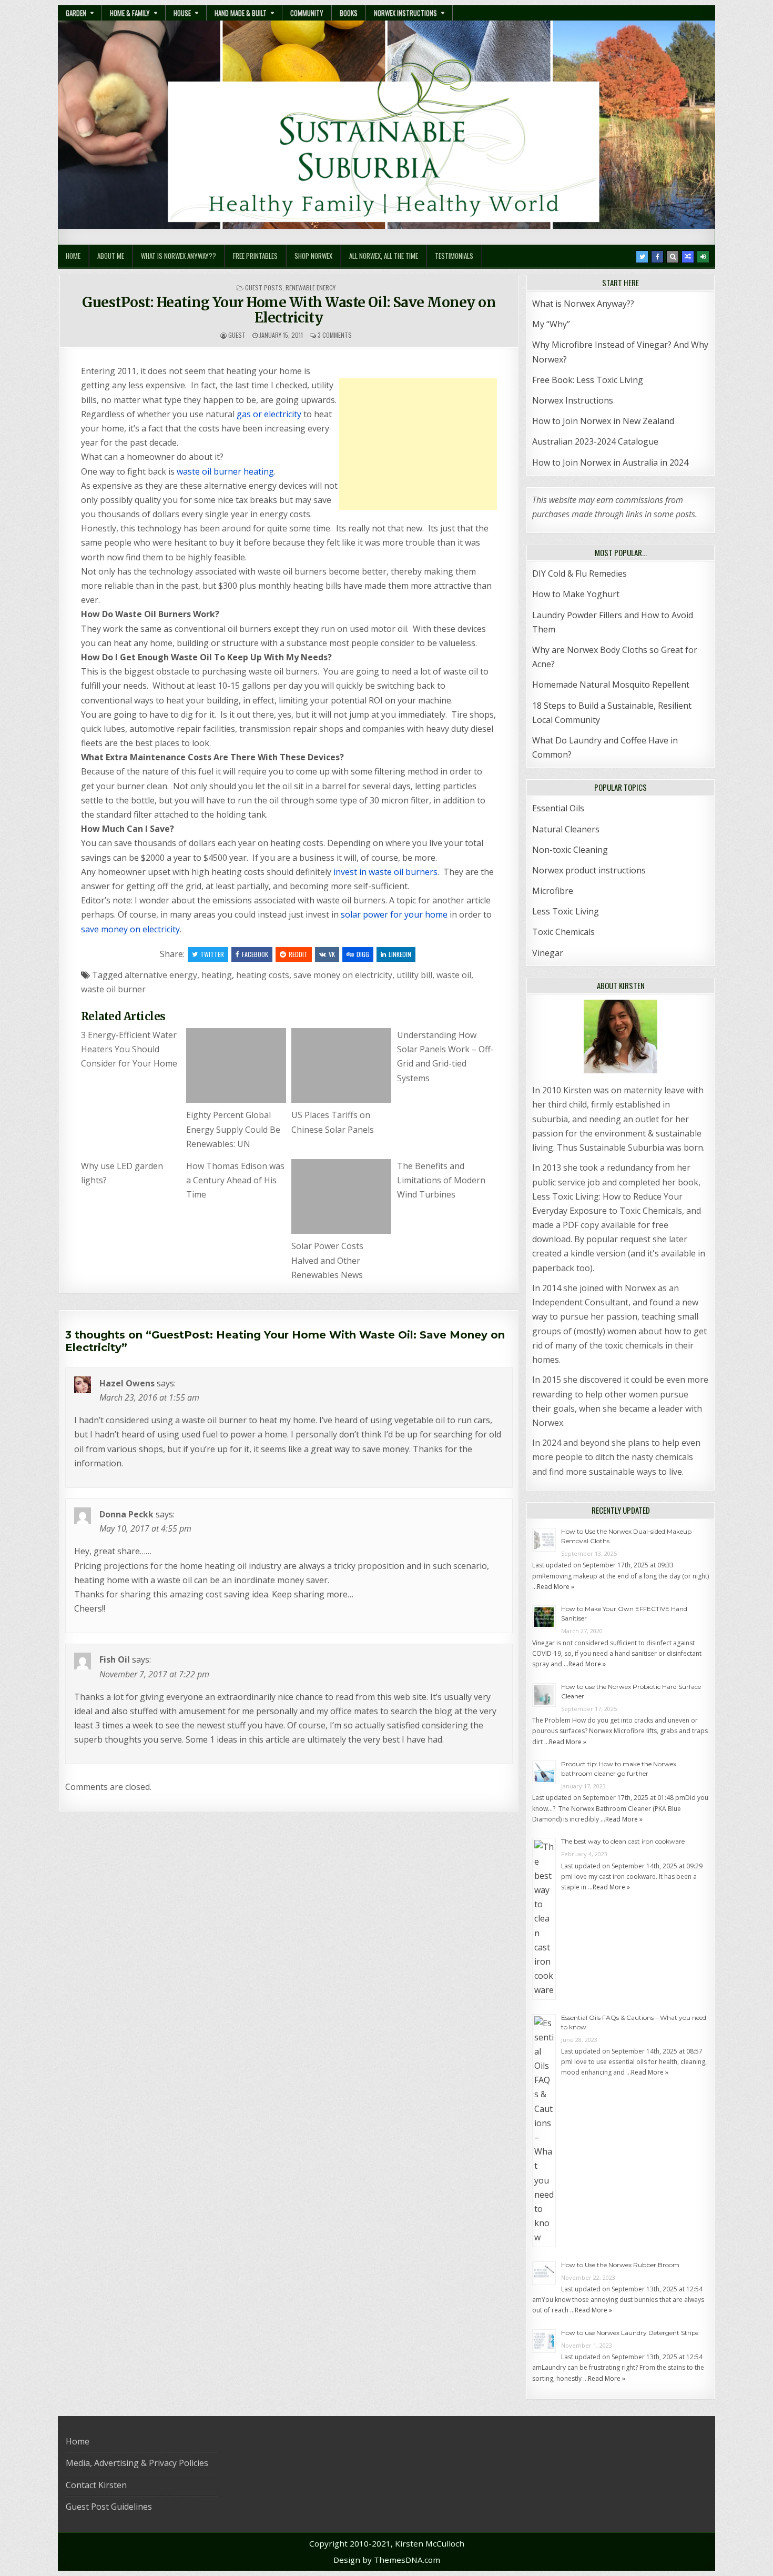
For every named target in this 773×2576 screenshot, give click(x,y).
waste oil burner (113, 989)
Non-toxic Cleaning (570, 850)
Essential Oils (558, 808)
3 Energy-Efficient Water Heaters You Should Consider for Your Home (129, 1049)
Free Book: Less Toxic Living (588, 380)
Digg (363, 954)
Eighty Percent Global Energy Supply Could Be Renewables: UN (233, 1129)
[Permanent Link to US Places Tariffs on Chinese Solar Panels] (341, 1065)
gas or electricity (269, 414)
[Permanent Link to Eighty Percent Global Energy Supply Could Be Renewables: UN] (236, 1065)
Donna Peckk (126, 1514)
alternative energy (161, 975)
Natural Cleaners (566, 829)
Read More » (556, 1587)
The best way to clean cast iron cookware (623, 1841)
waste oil (454, 975)
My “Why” (551, 324)
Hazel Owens (127, 1383)
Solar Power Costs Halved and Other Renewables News (327, 1260)
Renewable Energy (311, 288)
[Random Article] (688, 257)
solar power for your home (394, 914)
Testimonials (454, 256)
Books (349, 13)
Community (307, 13)
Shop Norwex (313, 256)
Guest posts (264, 288)
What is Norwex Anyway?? (179, 256)
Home (73, 256)
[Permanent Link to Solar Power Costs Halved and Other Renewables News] (341, 1196)
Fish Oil (115, 1659)
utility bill (414, 975)
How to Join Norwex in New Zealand (603, 421)
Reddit (298, 954)
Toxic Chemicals (563, 932)
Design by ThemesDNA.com (387, 2560)
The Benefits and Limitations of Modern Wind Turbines (441, 1180)
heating (217, 975)
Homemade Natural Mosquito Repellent (611, 685)
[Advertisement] (418, 444)
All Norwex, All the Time (384, 256)
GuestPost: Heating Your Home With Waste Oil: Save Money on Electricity (289, 310)
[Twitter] (642, 257)
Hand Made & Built (241, 13)
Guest (237, 335)
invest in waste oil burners (385, 872)
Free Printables (255, 256)
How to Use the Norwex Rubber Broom (620, 2265)
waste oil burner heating (225, 471)
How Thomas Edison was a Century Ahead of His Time (235, 1180)
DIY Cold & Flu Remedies (579, 573)
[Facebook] (657, 257)
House (182, 13)
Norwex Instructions (405, 13)
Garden (76, 13)
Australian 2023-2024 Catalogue (595, 441)
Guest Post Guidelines (109, 2507)
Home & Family (130, 13)
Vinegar (548, 953)
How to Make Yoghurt (576, 594)
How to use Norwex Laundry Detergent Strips (630, 2333)
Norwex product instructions (589, 870)
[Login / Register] (703, 257)
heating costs (263, 975)
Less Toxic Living (566, 911)
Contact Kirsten (96, 2485)
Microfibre (553, 891)
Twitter (212, 954)
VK (332, 954)
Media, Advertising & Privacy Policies (137, 2463)
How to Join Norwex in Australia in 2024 (610, 462)
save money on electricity (130, 929)
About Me (111, 256)
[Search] (673, 257)
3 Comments (335, 335)
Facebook (255, 954)
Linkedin (400, 954)
